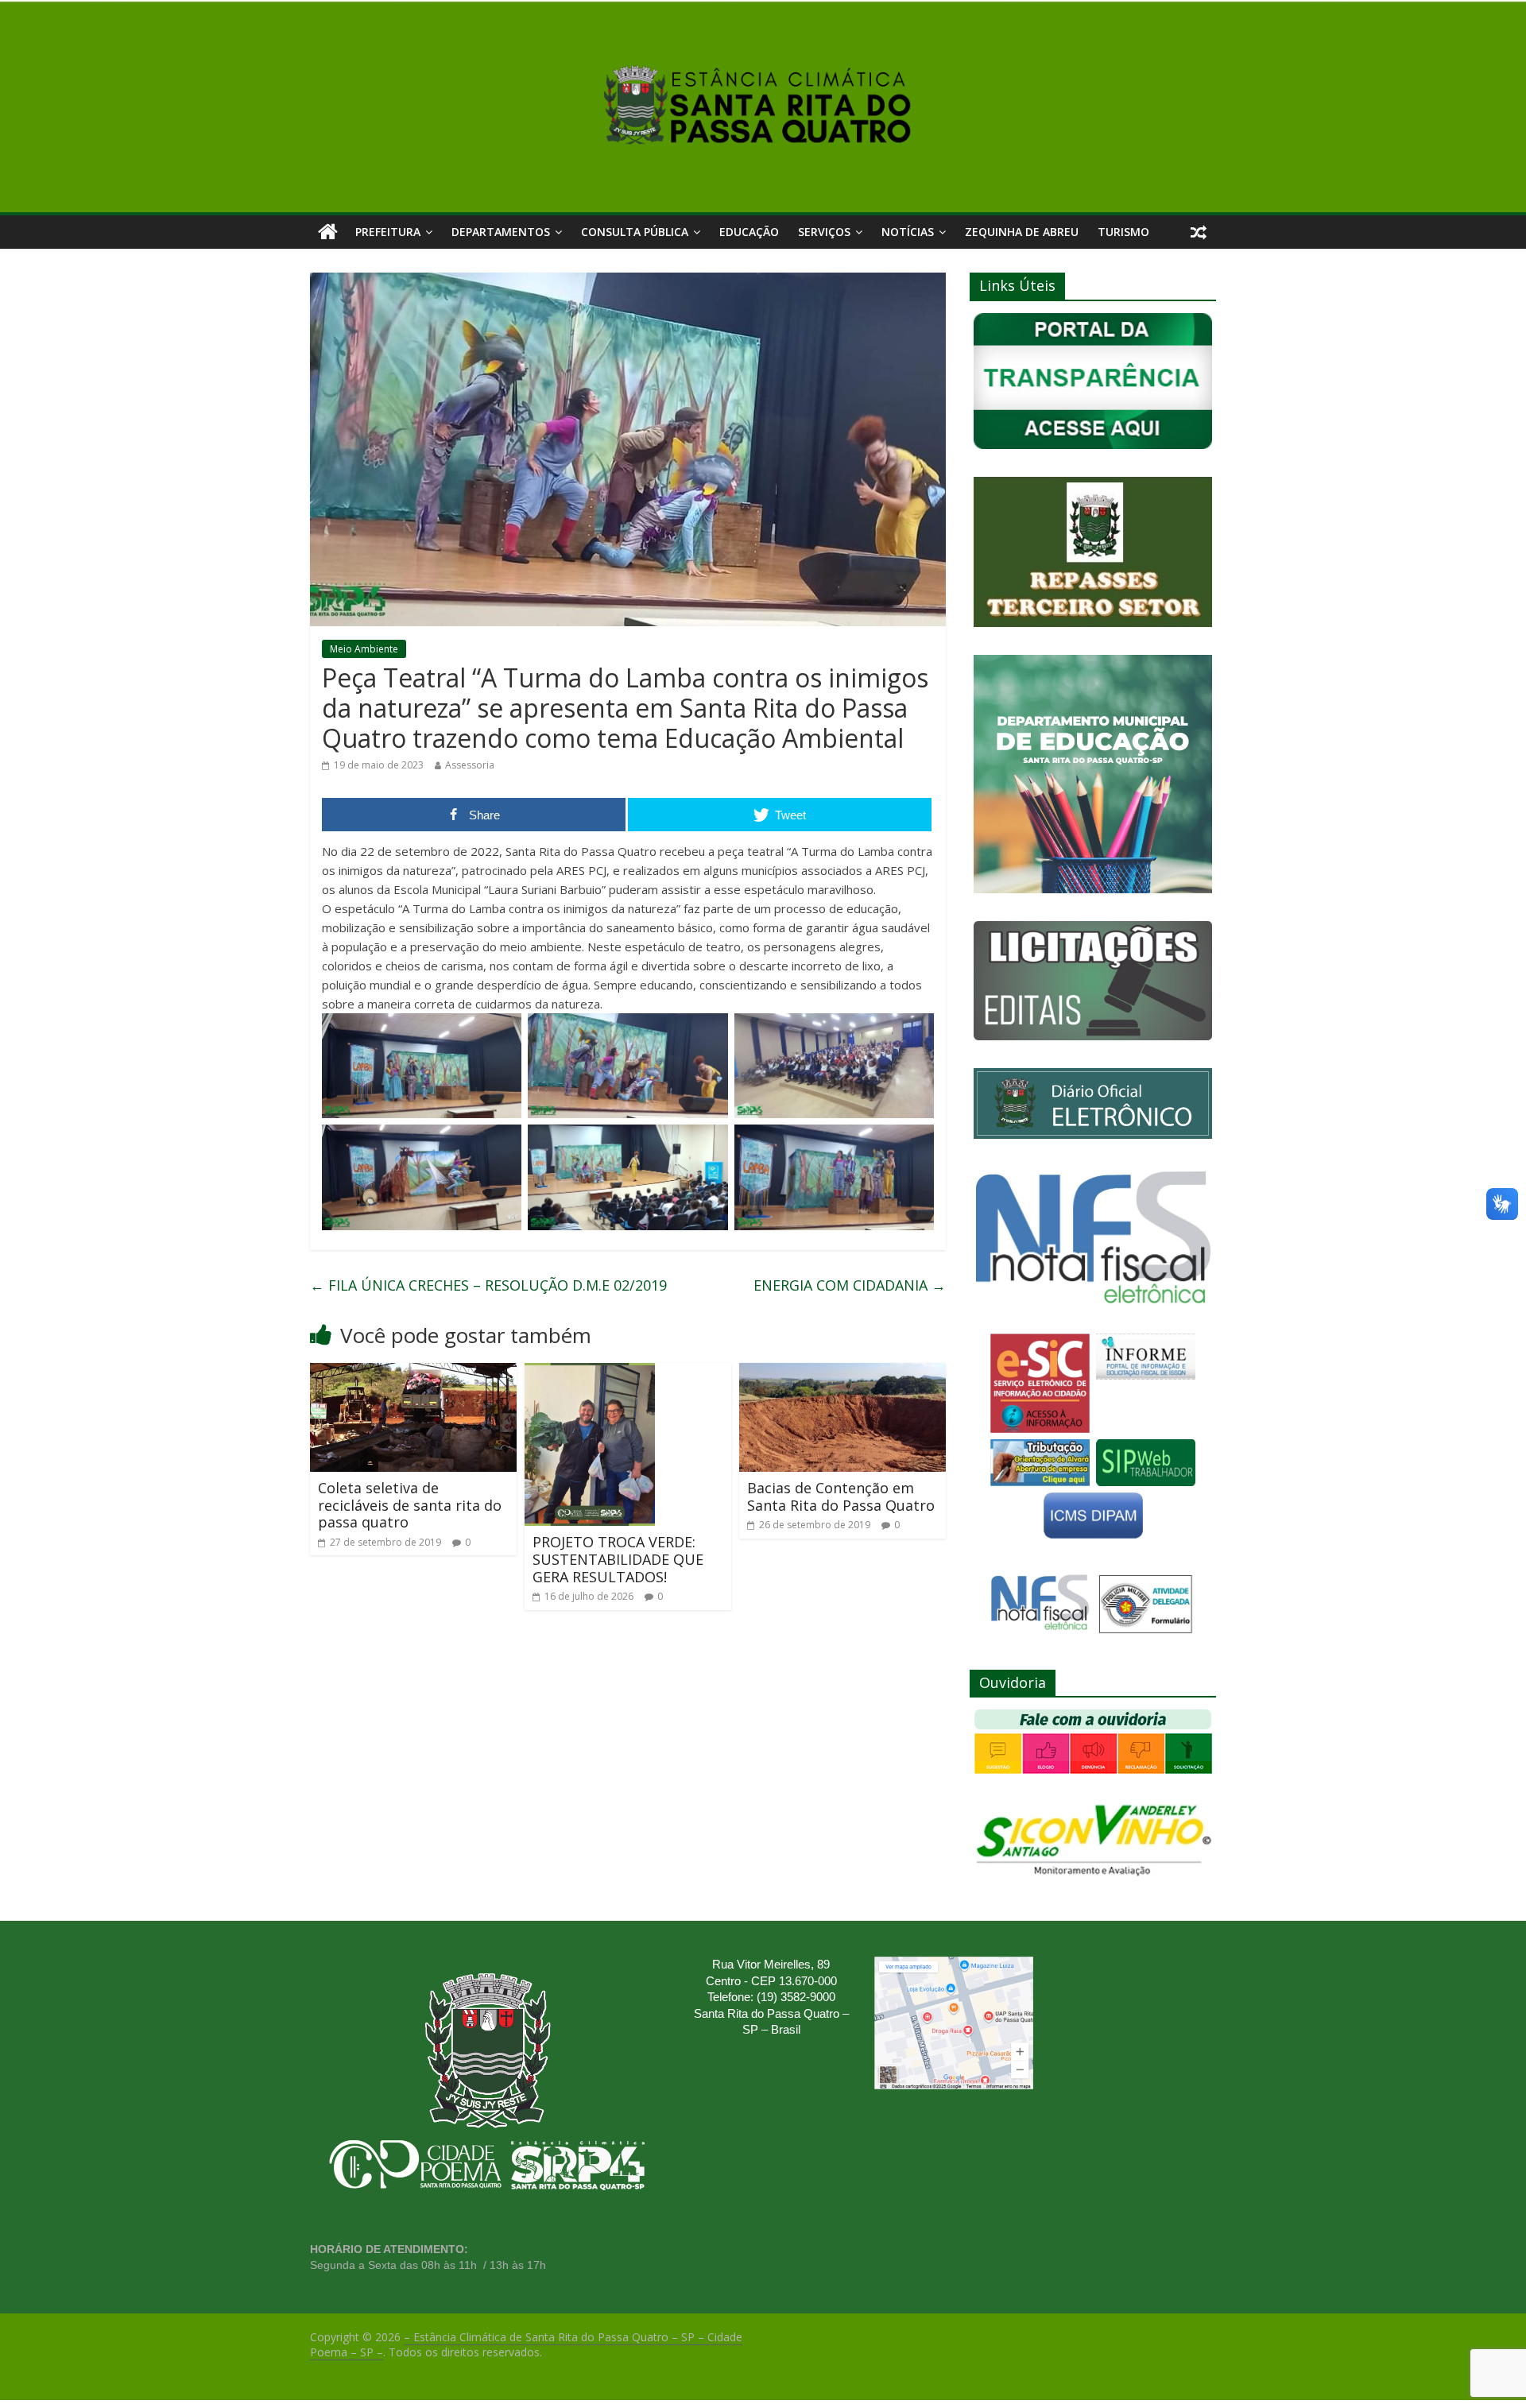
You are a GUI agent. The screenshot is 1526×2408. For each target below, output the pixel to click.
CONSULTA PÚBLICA (635, 232)
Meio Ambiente (364, 649)
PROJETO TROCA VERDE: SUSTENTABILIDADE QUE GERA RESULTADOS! (618, 1559)
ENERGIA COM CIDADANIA (850, 1285)
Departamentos (501, 232)
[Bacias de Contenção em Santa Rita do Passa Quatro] (842, 1372)
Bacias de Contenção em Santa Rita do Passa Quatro (841, 1496)
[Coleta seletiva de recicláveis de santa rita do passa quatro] (413, 1372)
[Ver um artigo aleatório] (1199, 232)
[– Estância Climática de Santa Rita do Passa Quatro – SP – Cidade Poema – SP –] (328, 232)
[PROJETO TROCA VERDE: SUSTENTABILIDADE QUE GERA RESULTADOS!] (590, 1372)
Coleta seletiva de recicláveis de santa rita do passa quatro (410, 1505)
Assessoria (470, 765)
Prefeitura (388, 232)
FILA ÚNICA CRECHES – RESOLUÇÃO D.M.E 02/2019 (488, 1285)
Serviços (824, 232)
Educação (749, 232)
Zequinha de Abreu (1022, 232)
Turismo (1123, 232)
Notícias (908, 232)
